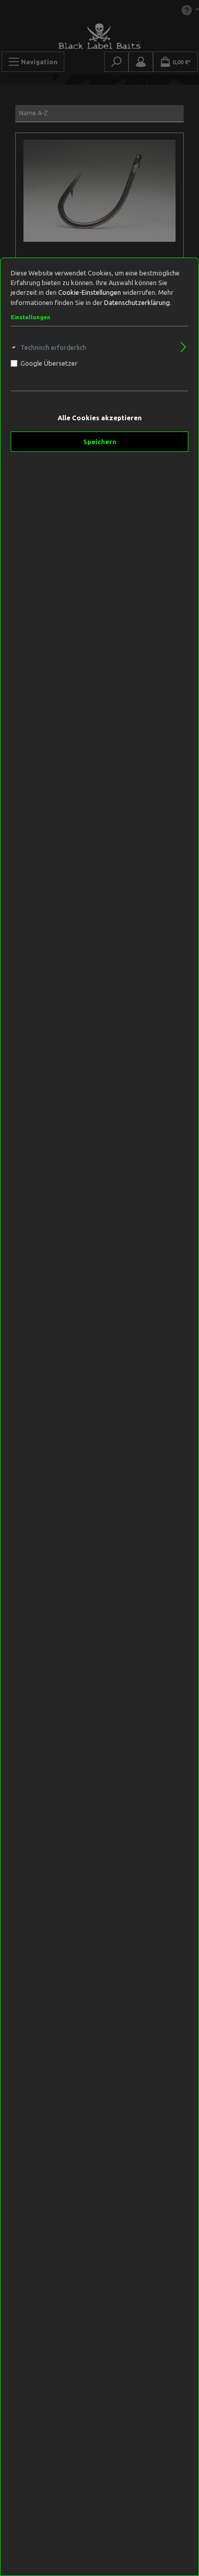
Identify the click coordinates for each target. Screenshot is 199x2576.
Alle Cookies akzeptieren (100, 418)
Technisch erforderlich (53, 347)
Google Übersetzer (49, 363)
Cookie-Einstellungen (90, 292)
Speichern (100, 442)
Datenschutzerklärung (137, 302)
